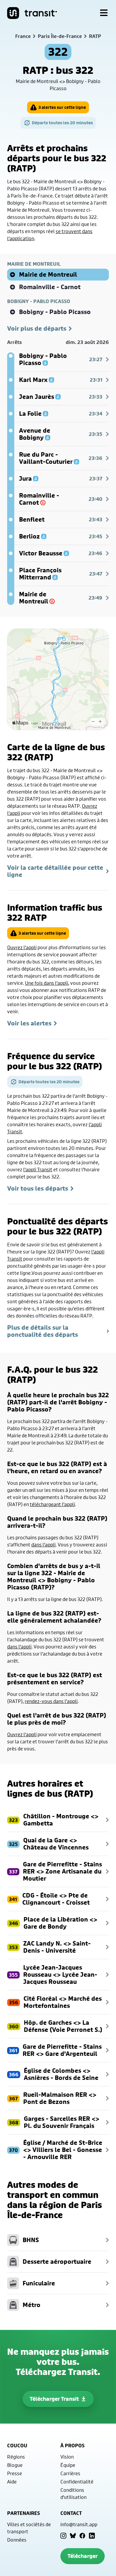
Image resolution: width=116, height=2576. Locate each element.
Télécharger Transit (54, 2399)
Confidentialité (77, 2482)
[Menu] (104, 13)
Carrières (70, 2473)
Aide (12, 2482)
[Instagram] (63, 2536)
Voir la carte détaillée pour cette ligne (55, 871)
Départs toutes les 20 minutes (62, 123)
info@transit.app (79, 2524)
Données (17, 2540)
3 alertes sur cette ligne (62, 107)
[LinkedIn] (92, 2536)
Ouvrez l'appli (22, 947)
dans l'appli (43, 1545)
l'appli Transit (38, 1169)
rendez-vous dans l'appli (51, 1701)
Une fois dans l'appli (47, 983)
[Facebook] (82, 2536)
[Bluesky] (73, 2536)
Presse (15, 2473)
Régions (16, 2457)
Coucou (17, 2446)
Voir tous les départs (38, 1189)
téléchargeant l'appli (52, 1504)
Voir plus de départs (37, 329)
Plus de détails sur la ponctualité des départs (43, 1331)
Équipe (68, 2465)
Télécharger (83, 2556)
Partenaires (23, 2513)
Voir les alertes (29, 1023)
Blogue (15, 2465)
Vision (67, 2457)
